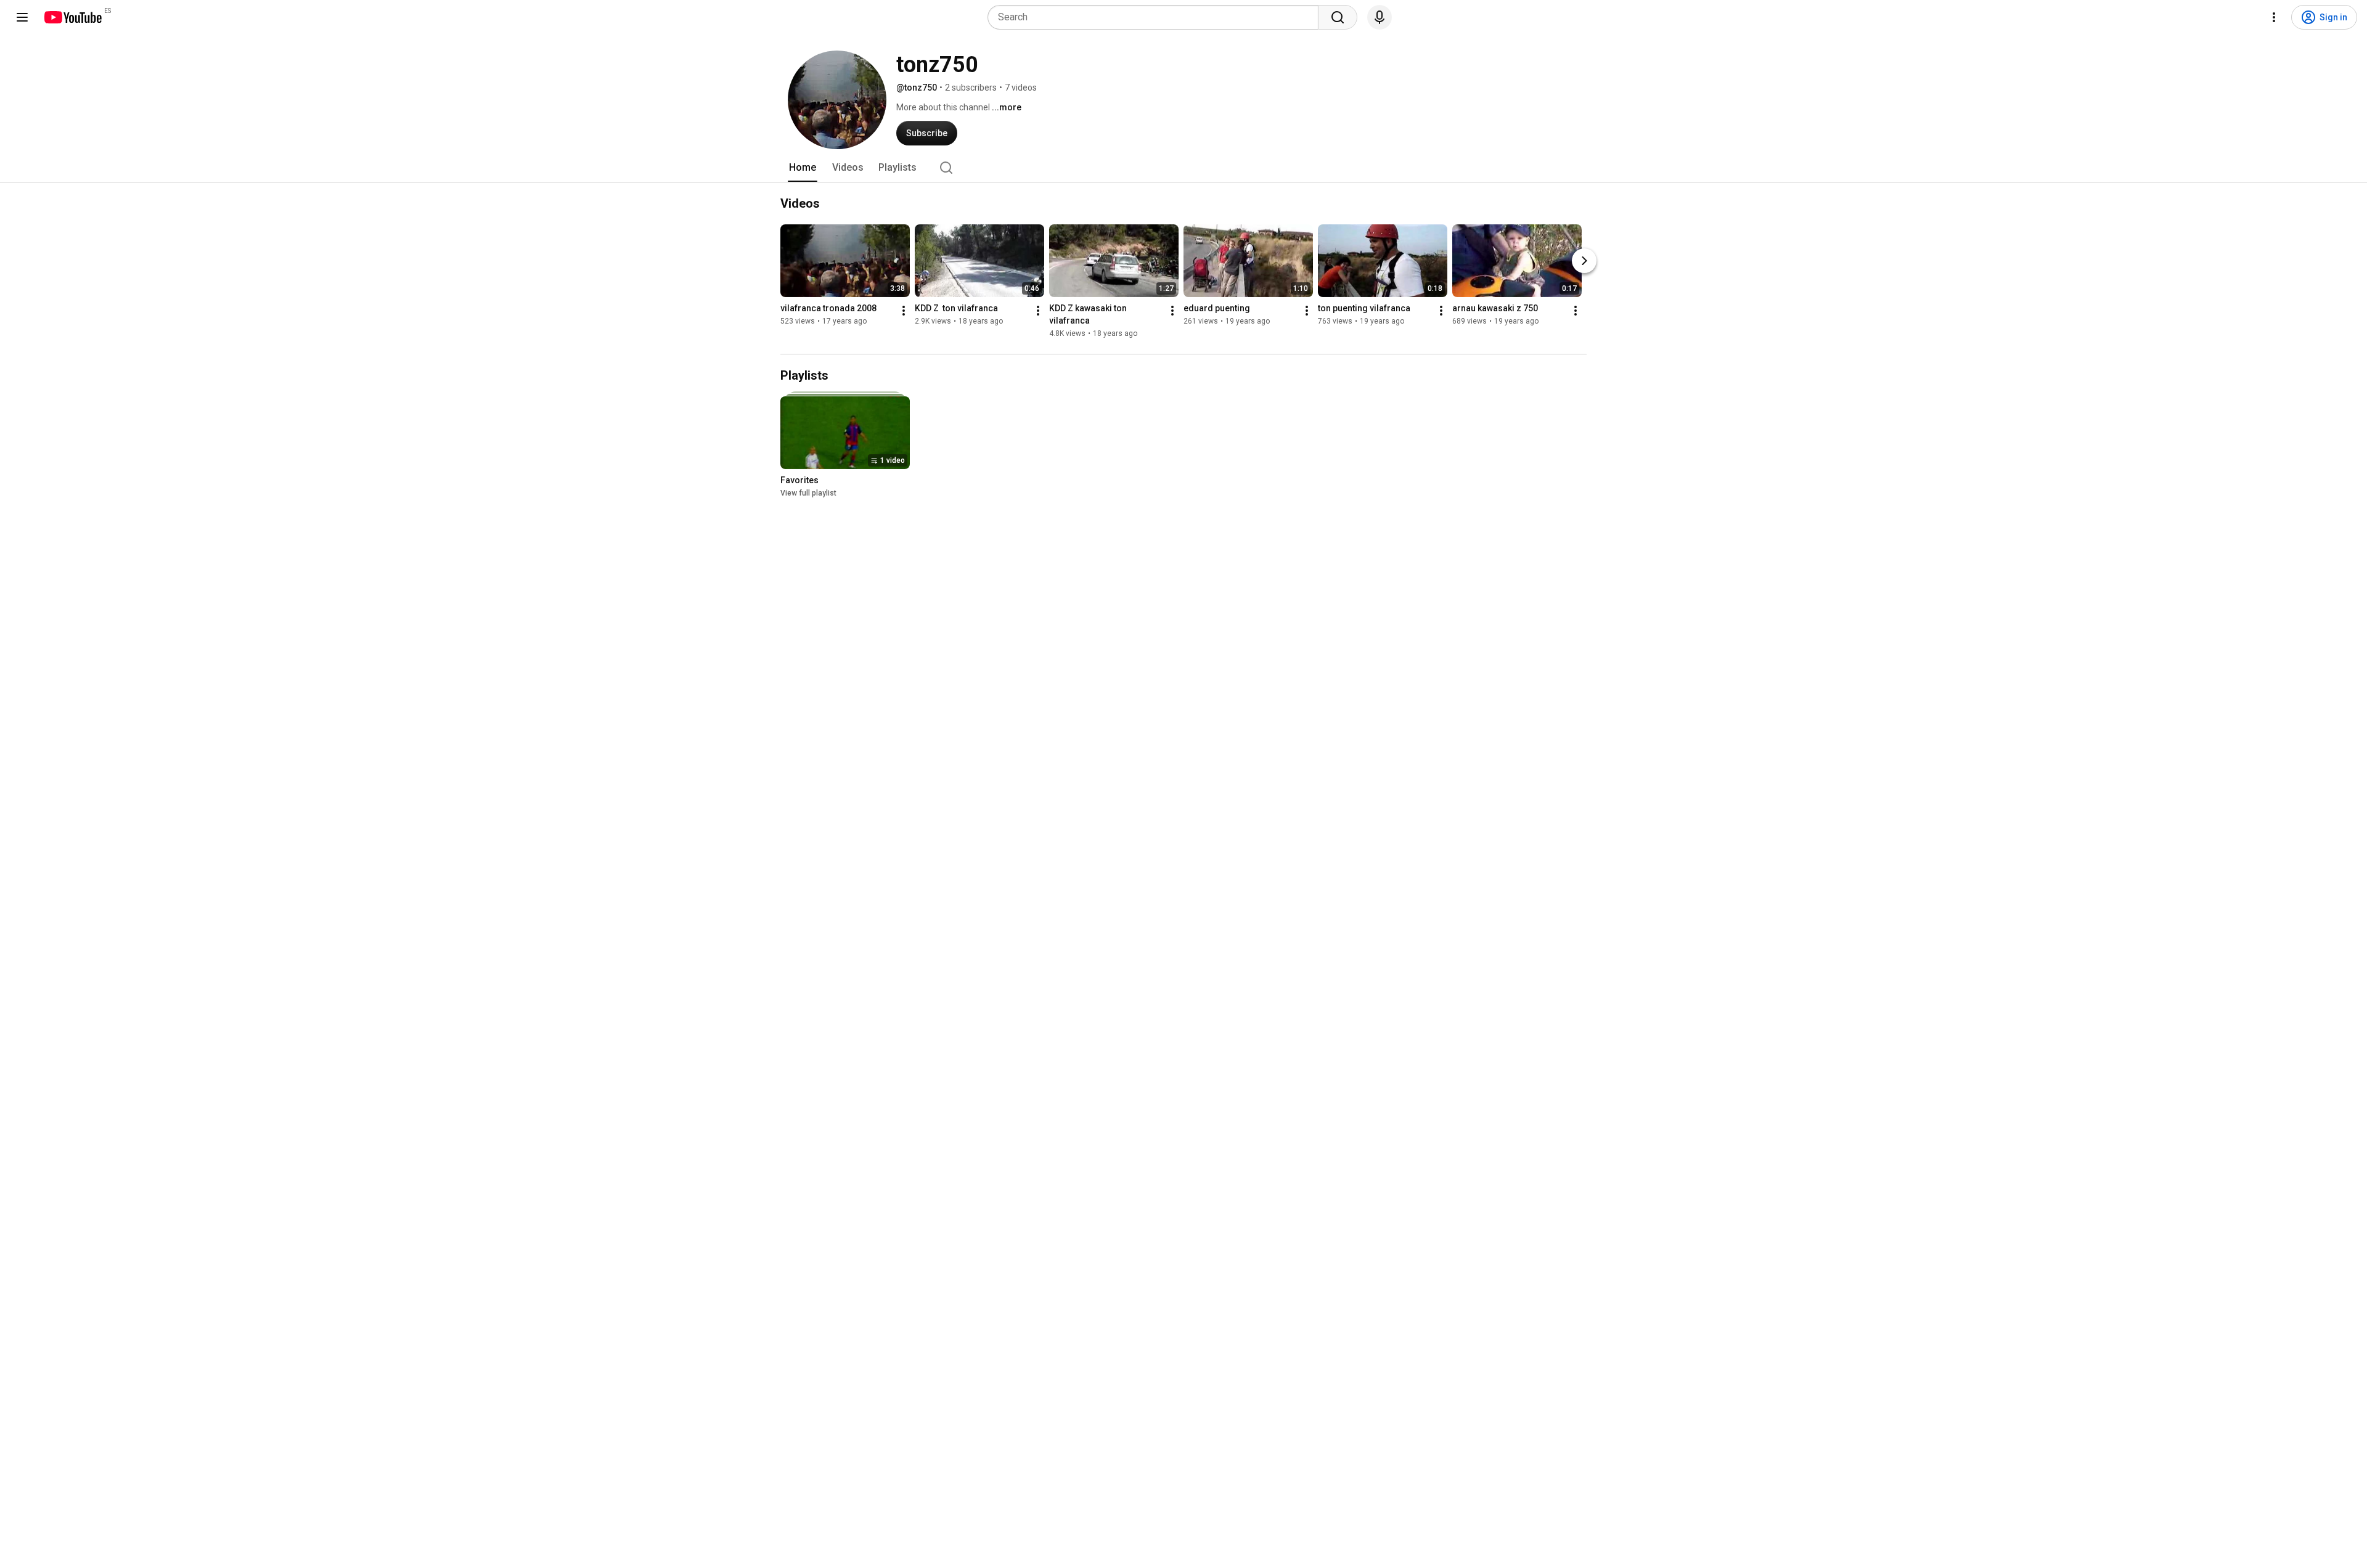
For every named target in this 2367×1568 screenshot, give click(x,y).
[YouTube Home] (72, 17)
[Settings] (2274, 17)
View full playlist (808, 493)
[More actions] (904, 311)
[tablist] (1183, 168)
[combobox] (1157, 17)
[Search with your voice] (1380, 17)
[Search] (1338, 17)
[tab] (803, 168)
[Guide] (22, 17)
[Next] (1584, 261)
